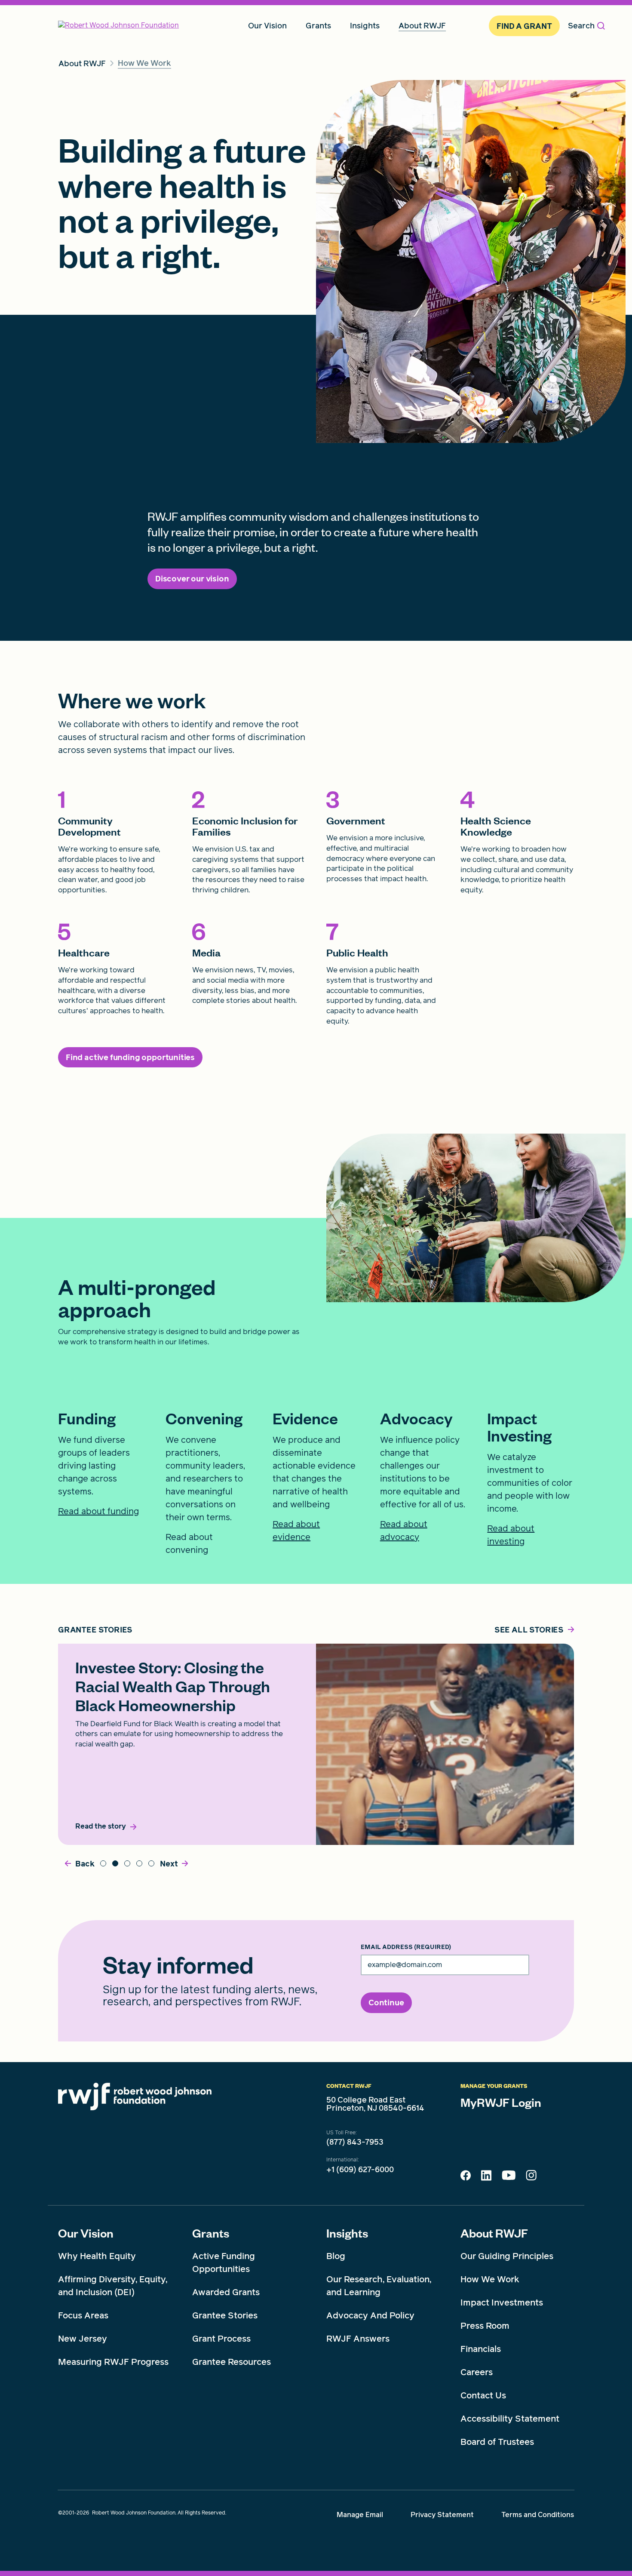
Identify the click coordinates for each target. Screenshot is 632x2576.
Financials (481, 2349)
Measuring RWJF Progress (113, 2362)
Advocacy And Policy (370, 2315)
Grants (211, 2233)
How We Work (490, 2279)
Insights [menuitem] (365, 26)
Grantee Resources (232, 2362)
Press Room (485, 2326)
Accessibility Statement (510, 2419)
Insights (347, 2233)
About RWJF (494, 2233)
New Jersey (83, 2339)
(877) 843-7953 (355, 2142)
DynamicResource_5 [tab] (127, 1863)
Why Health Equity (97, 2256)
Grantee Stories (225, 2315)
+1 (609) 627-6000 (360, 2170)
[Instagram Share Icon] (531, 2177)
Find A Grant (524, 26)
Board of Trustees (497, 2442)
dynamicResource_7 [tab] (115, 1863)
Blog (336, 2256)
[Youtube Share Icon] (509, 2177)
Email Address (406, 1947)
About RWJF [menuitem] (422, 26)
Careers (477, 2372)
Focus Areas (83, 2315)
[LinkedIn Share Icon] (486, 2178)
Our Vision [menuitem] (267, 26)
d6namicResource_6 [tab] (103, 1863)
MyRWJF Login (501, 2102)
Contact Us (483, 2395)
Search (581, 26)
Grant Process (221, 2339)
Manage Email (360, 2515)
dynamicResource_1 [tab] (139, 1863)
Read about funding (98, 1511)
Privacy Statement (442, 2515)
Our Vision (86, 2233)
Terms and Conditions (538, 2515)
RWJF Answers (358, 2339)
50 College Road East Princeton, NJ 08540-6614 (375, 2104)
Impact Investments (502, 2302)
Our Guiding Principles (507, 2256)
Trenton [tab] (151, 1863)
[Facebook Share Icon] (466, 2178)
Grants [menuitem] (318, 26)
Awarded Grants (226, 2292)
